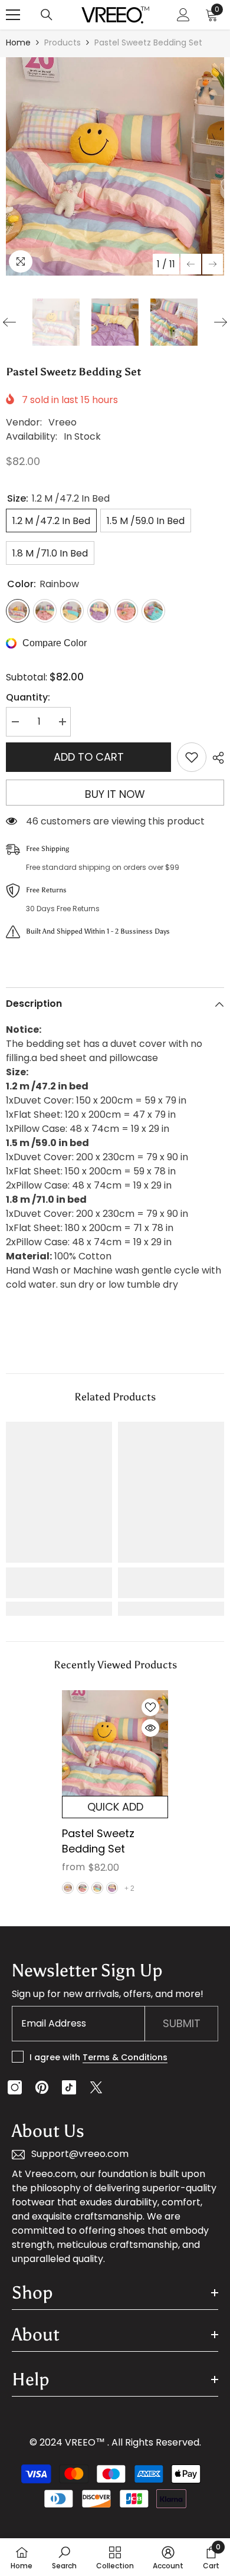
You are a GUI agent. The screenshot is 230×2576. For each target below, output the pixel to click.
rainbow (68, 1888)
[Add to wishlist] (192, 757)
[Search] (47, 15)
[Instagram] (15, 2087)
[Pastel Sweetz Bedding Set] (115, 1743)
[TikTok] (69, 2087)
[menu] (13, 15)
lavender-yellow (112, 1888)
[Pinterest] (42, 2087)
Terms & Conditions (125, 2057)
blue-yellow (97, 1888)
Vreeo (63, 422)
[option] (115, 166)
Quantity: (28, 697)
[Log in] (183, 15)
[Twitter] (96, 2087)
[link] (59, 1583)
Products (63, 42)
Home (18, 42)
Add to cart (89, 757)
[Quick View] (150, 1728)
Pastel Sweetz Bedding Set (98, 1841)
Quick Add (115, 1807)
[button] (191, 264)
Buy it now (115, 794)
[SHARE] (215, 758)
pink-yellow (83, 1888)
